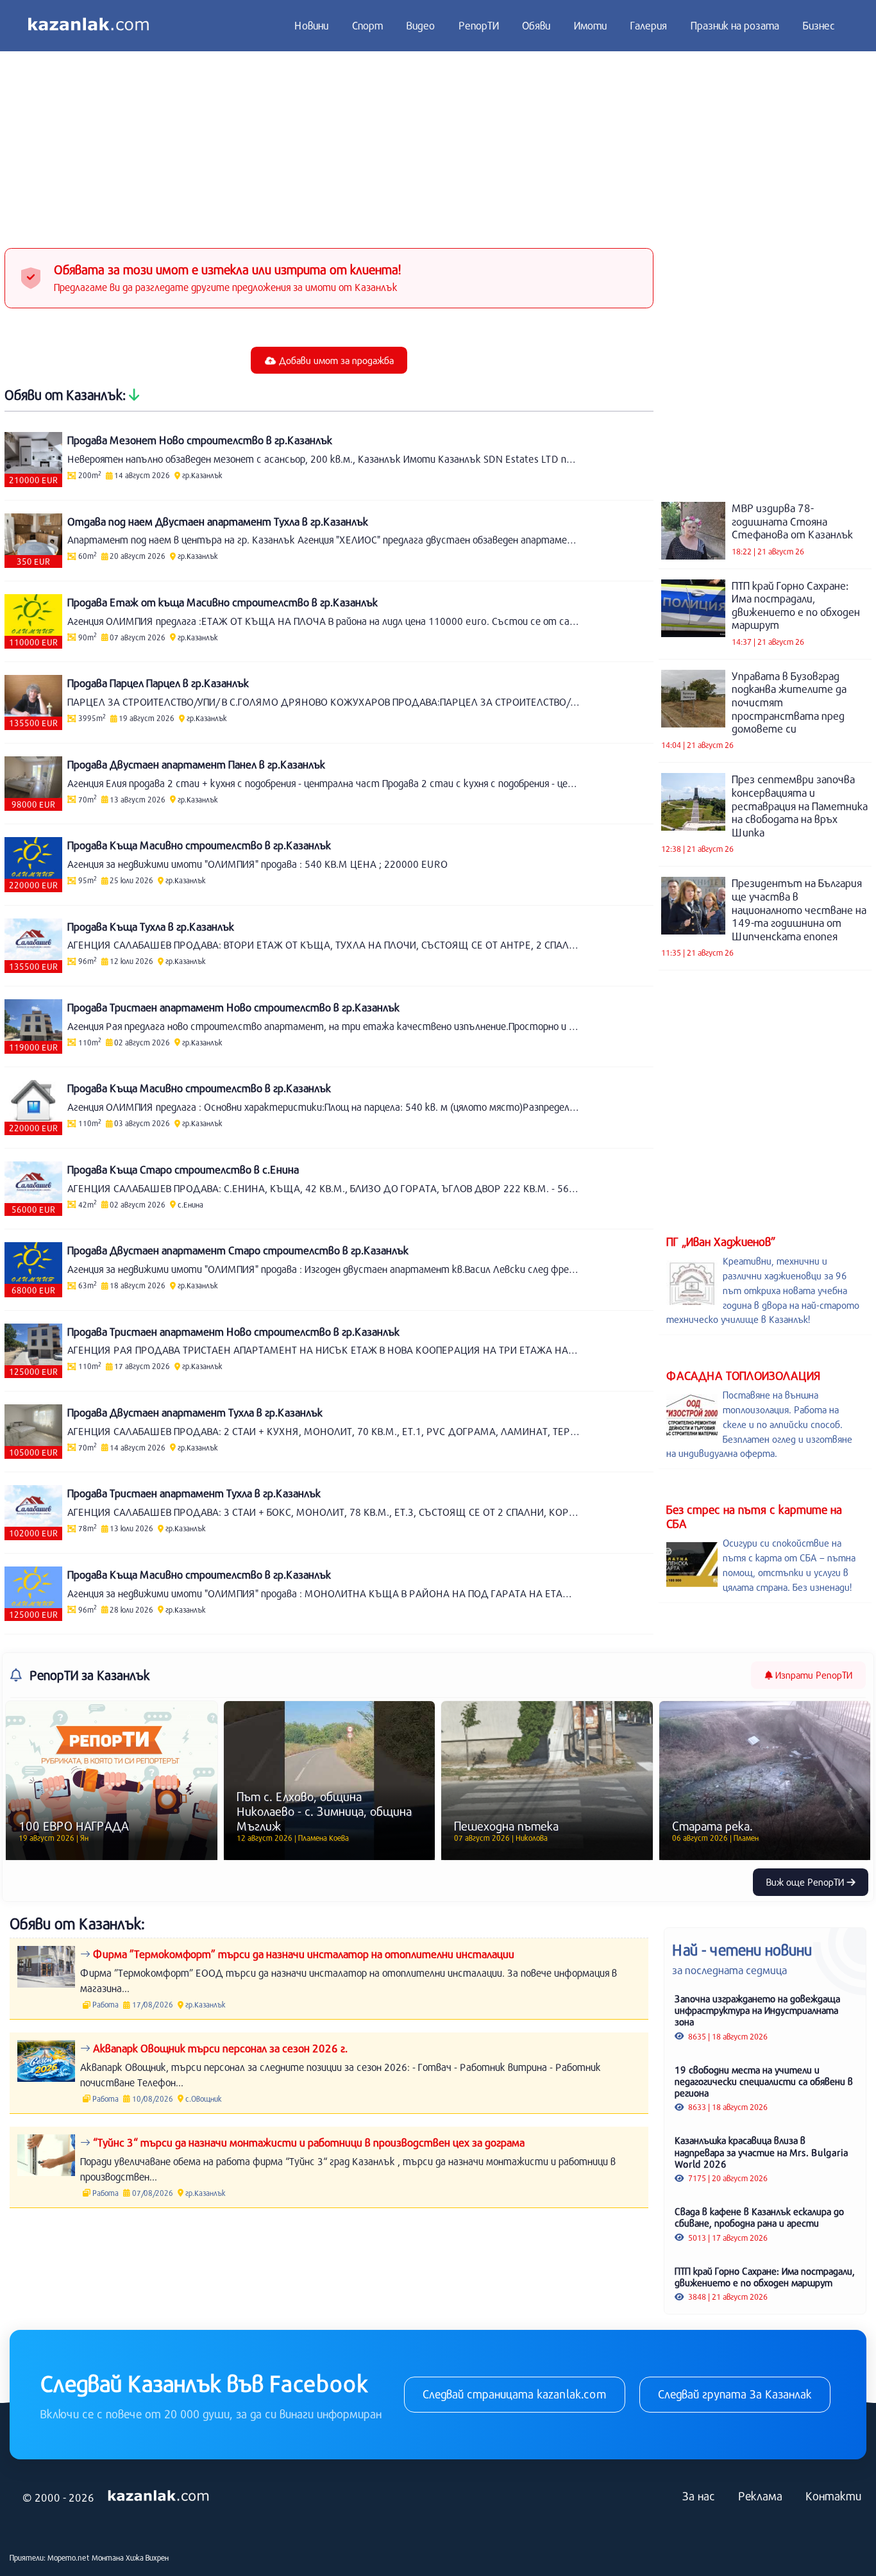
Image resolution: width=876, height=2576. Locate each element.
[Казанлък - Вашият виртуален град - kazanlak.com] (88, 26)
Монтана (108, 2557)
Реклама (760, 2496)
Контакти (833, 2496)
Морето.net (69, 2557)
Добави (335, 360)
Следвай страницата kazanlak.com (515, 2394)
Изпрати (813, 1675)
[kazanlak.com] (158, 2497)
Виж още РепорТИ (806, 1882)
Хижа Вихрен (147, 2557)
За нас (699, 2496)
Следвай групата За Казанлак (735, 2394)
